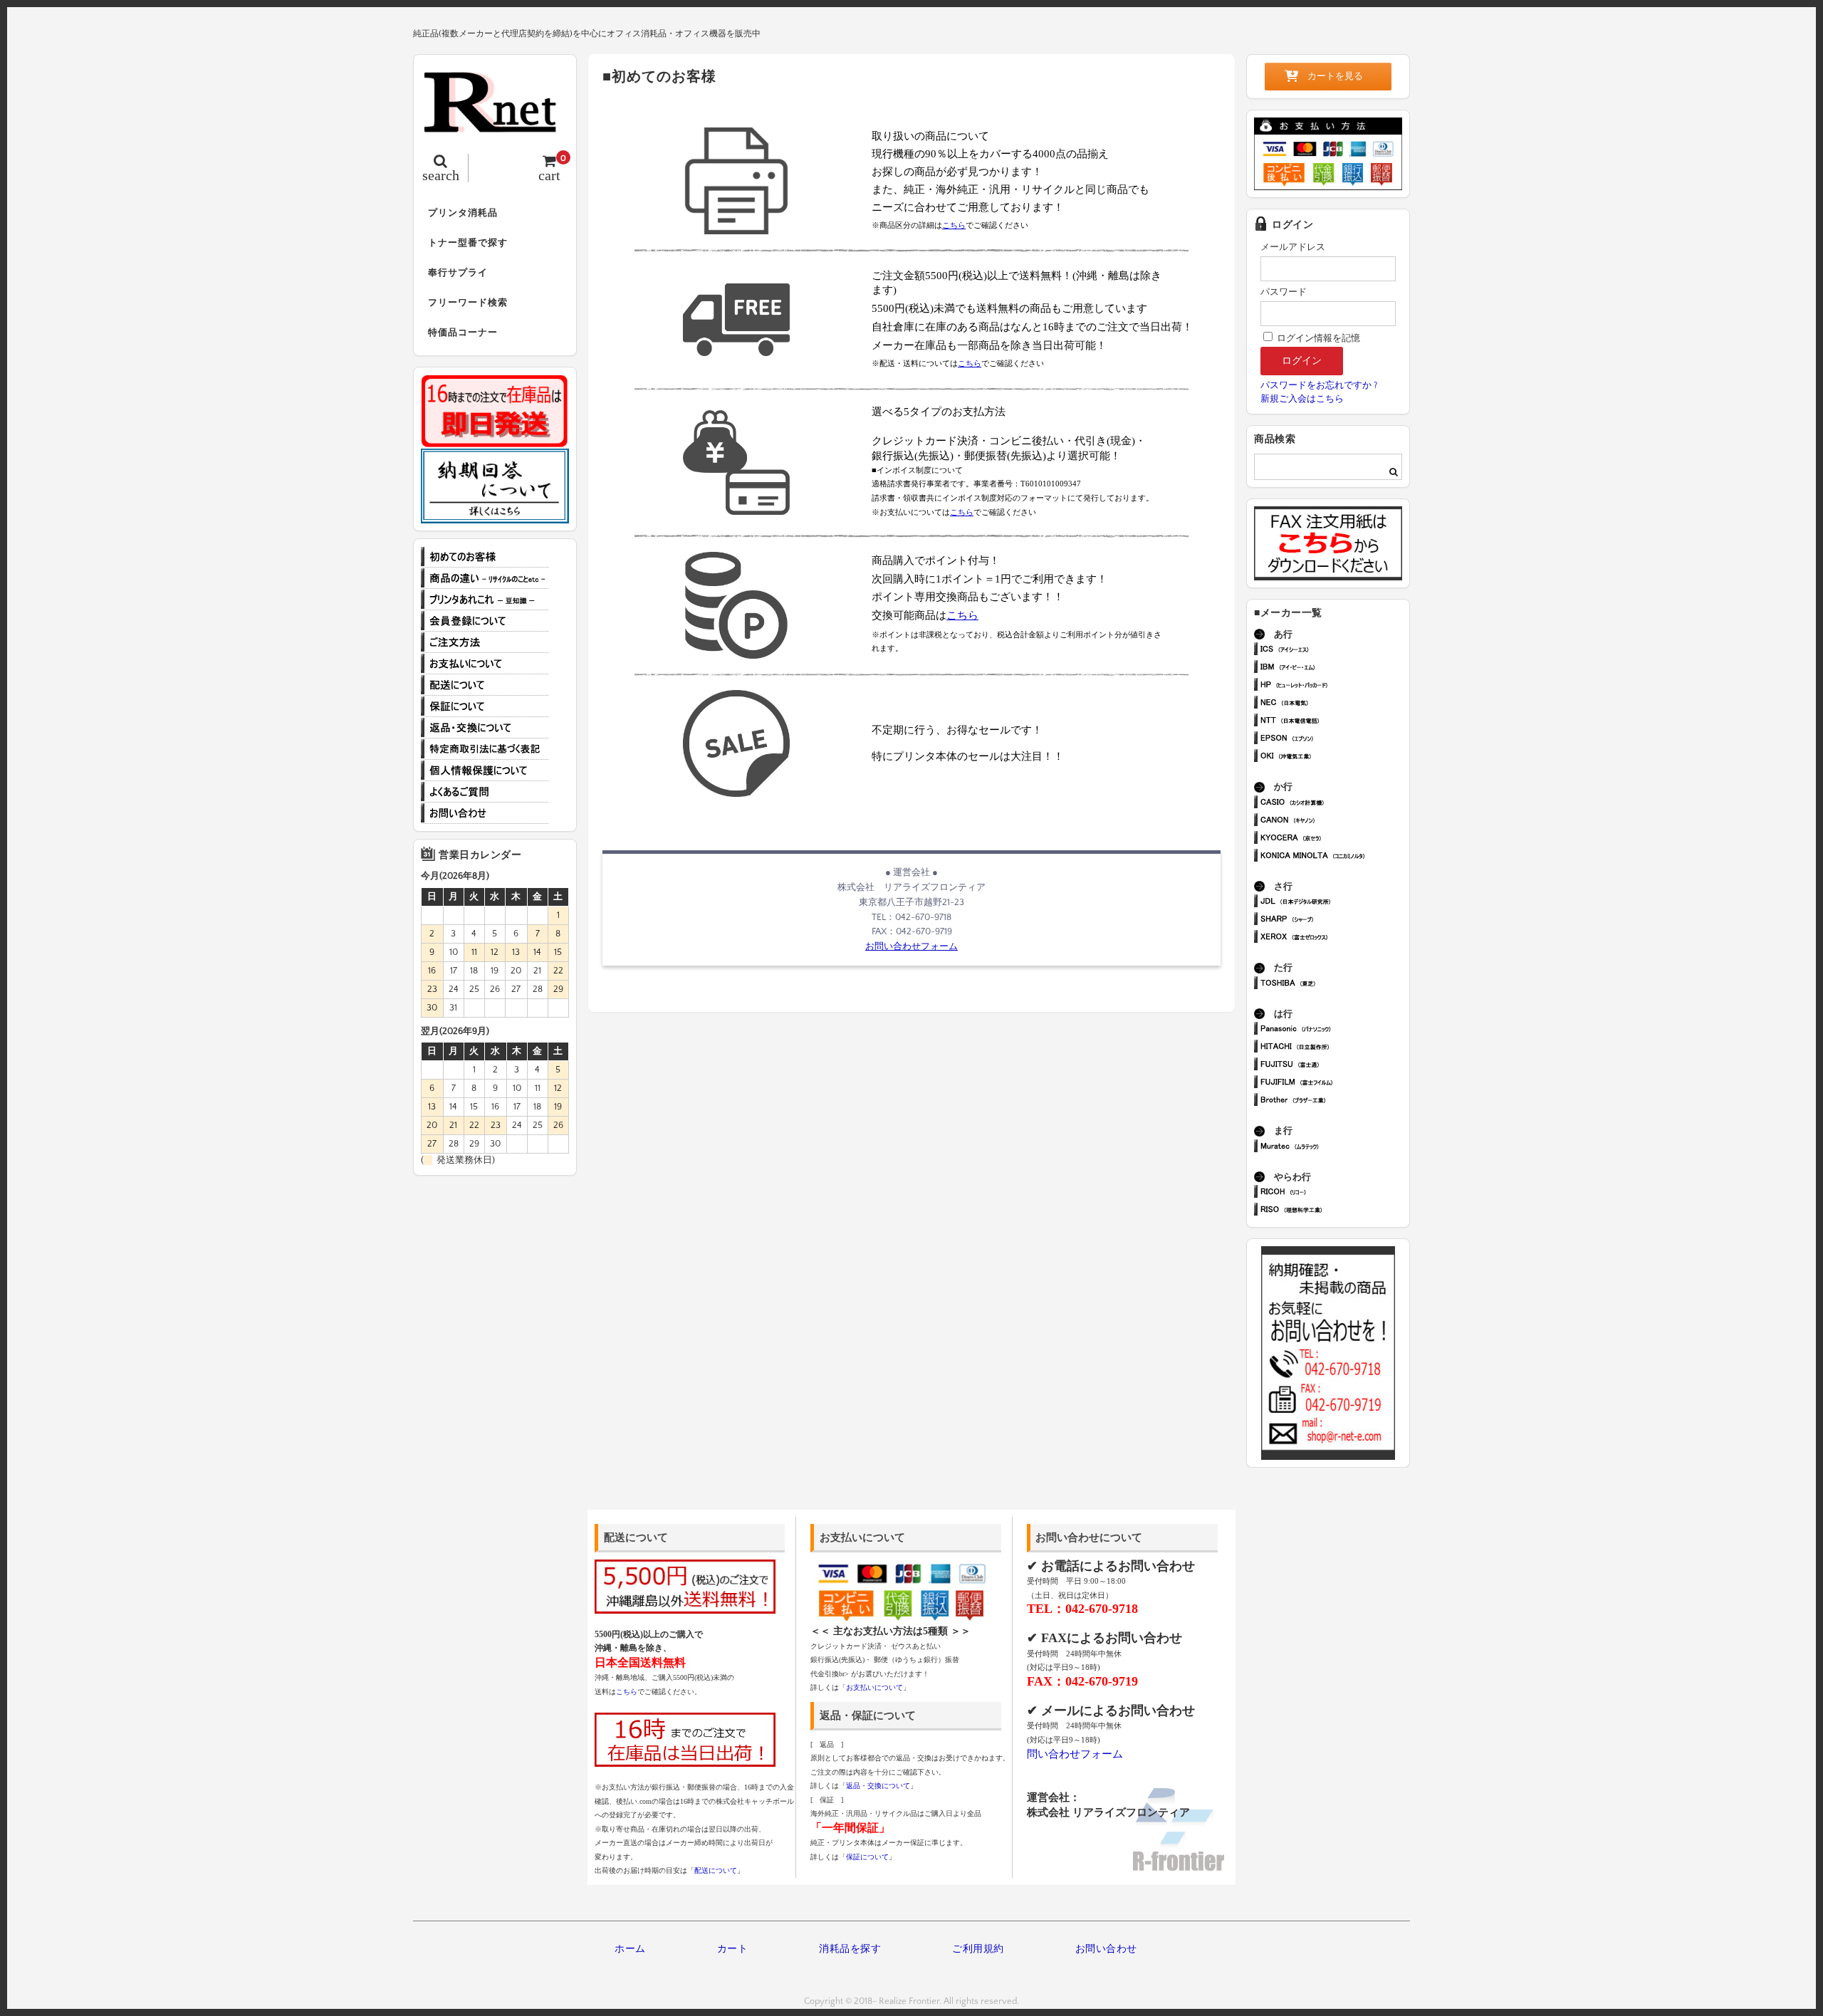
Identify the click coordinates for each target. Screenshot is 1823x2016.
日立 (1334, 1048)
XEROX (1334, 938)
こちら (954, 225)
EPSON (1334, 740)
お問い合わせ (485, 813)
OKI (1334, 757)
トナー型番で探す (468, 243)
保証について (485, 706)
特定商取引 (485, 749)
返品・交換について (485, 728)
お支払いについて (485, 664)
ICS (1334, 651)
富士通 (1334, 1066)
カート (733, 1949)
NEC (1334, 704)
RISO (1334, 1211)
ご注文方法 (485, 642)
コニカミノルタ (1334, 857)
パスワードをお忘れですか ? (1319, 385)
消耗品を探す (850, 1949)
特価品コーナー (463, 333)
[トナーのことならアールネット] (495, 125)
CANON (1334, 821)
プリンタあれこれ (485, 600)
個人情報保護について (485, 771)
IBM (1334, 668)
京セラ (1334, 839)
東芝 (1334, 985)
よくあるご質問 (485, 792)
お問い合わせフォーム (911, 946)
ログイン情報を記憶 (1317, 338)
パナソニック (1334, 1030)
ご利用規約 (978, 1949)
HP (1334, 686)
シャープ (1334, 920)
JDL (1334, 903)
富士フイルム (1334, 1083)
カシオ (1334, 804)
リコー (1334, 1193)
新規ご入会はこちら (1302, 399)
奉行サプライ (458, 273)
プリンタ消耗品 (463, 213)
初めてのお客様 (485, 557)
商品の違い (485, 578)
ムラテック (1334, 1148)
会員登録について (485, 621)
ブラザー (1334, 1101)
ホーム (630, 1949)
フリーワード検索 (468, 303)
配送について (485, 685)
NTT (1334, 722)
